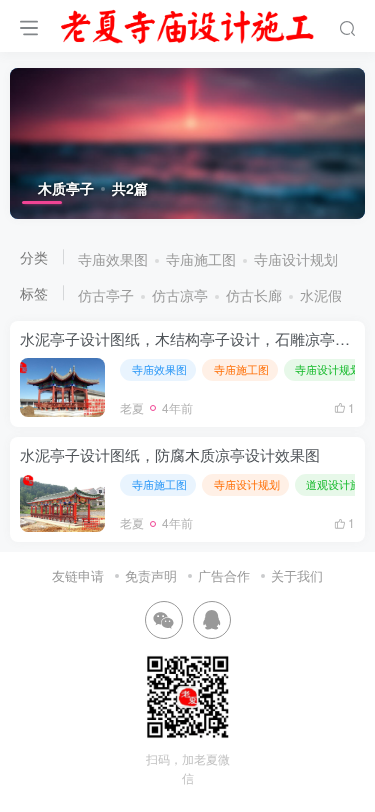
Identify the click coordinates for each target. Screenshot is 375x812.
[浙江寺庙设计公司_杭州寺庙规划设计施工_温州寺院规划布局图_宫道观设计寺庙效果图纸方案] (187, 23)
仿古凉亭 (180, 295)
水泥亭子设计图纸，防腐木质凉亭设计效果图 (170, 454)
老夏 (132, 407)
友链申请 (78, 575)
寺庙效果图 (113, 259)
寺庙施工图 (201, 259)
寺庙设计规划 (296, 259)
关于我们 (297, 575)
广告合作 (224, 575)
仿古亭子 (106, 295)
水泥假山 (328, 295)
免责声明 (151, 575)
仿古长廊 (254, 295)
